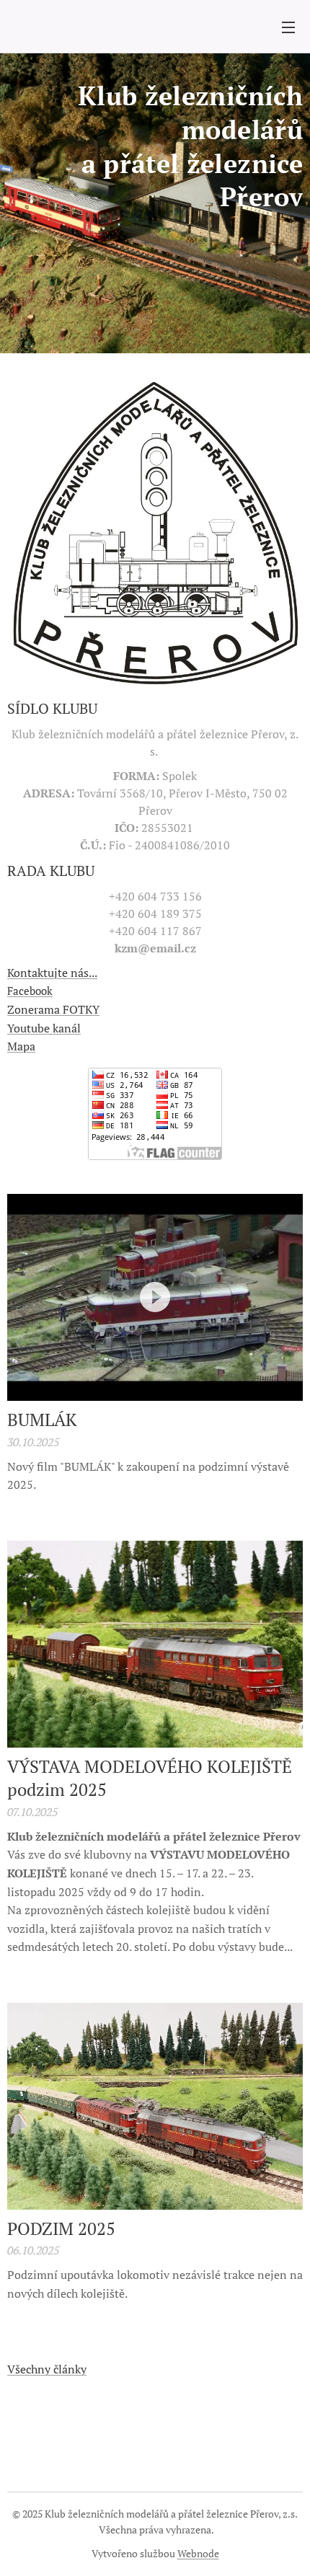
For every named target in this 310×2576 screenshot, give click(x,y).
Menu (288, 27)
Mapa (21, 1046)
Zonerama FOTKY (53, 1009)
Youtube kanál (44, 1028)
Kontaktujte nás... (52, 973)
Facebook (30, 991)
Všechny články (47, 2369)
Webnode (198, 2553)
